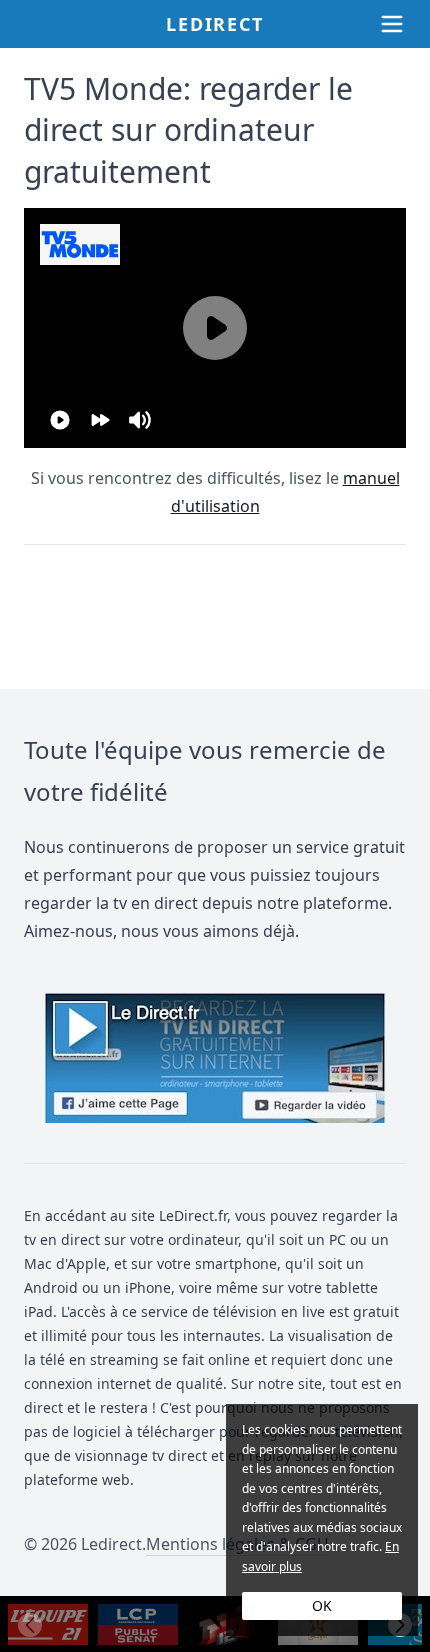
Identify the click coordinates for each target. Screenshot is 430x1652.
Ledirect (214, 24)
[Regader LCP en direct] (138, 1624)
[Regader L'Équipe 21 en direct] (48, 1624)
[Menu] (392, 24)
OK (322, 1605)
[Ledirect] (215, 1058)
